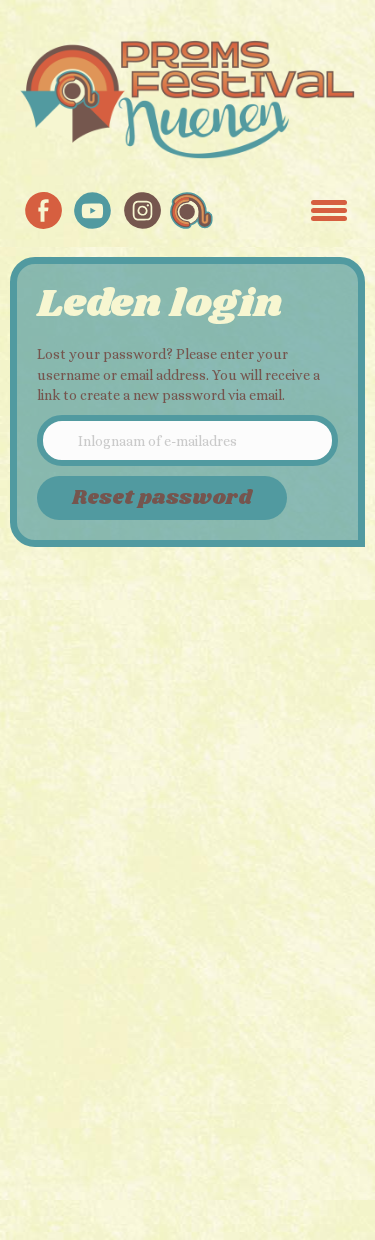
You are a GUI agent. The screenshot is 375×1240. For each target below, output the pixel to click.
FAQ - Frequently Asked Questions (138, 915)
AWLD (172, 1174)
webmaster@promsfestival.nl (124, 885)
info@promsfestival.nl (100, 683)
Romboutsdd (172, 1153)
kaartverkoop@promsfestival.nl (132, 834)
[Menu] (329, 210)
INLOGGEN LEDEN (113, 998)
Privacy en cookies (88, 764)
